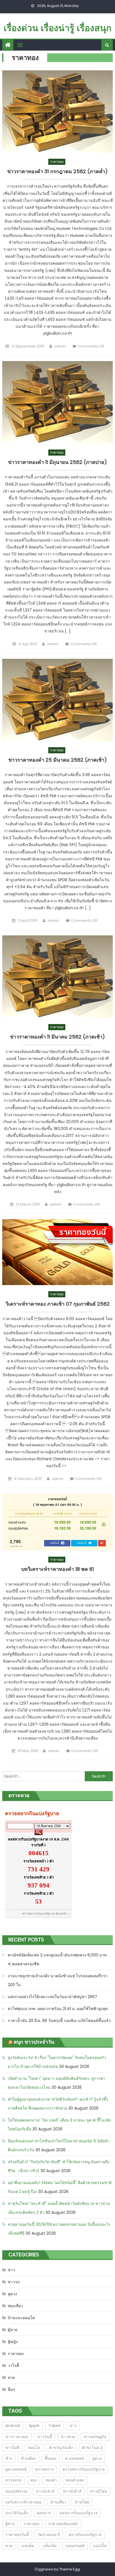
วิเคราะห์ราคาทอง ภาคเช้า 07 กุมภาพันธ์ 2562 (58, 1304)
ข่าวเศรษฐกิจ (95, 2437)
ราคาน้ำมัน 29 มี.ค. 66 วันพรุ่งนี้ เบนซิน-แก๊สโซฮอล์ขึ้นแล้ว (59, 2021)
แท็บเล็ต (50, 2546)
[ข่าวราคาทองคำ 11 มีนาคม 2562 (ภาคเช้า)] (57, 977)
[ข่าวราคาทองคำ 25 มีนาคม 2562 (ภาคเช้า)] (57, 700)
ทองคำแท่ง (75, 2480)
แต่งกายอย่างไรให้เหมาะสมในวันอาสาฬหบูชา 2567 (52, 1997)
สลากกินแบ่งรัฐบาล (85, 2535)
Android (13, 2426)
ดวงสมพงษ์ (74, 2458)
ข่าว (11, 2270)
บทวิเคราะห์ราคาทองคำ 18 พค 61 (57, 1569)
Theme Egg (70, 2569)
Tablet (55, 2426)
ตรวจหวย (13, 2480)
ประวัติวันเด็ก (17, 2513)
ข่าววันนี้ (45, 2437)
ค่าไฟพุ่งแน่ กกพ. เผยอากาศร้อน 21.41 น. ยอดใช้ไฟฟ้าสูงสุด (58, 2009)
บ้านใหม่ (82, 2502)
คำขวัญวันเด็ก (61, 2448)
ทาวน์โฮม (99, 2491)
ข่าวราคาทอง (17, 2437)
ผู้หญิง (13, 2342)
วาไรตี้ (13, 2366)
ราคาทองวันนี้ (17, 2535)
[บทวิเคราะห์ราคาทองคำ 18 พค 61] (57, 1522)
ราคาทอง (57, 162)
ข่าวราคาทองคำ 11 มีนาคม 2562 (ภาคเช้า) (57, 1037)
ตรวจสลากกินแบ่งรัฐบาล (84, 2469)
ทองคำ (51, 2480)
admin (60, 346)
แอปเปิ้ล (100, 2546)
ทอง (33, 2480)
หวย (11, 2378)
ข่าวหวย (68, 2437)
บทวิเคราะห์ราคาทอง (23, 2502)
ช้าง (9, 2458)
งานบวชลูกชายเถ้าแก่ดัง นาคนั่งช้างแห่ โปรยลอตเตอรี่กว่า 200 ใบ (58, 1980)
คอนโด (34, 2448)
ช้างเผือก (28, 2458)
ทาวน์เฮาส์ (45, 2491)
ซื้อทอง (51, 2458)
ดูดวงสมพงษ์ (16, 2469)
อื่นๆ (11, 2389)
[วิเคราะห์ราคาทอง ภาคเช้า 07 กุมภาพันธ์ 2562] (57, 1252)
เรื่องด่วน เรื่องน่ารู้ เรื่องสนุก (57, 28)
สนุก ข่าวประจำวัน (34, 2042)
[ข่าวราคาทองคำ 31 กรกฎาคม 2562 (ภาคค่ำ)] (57, 112)
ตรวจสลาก (45, 2469)
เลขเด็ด (27, 2546)
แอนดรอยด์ (75, 2546)
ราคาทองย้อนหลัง (63, 2524)
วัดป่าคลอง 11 (49, 2535)
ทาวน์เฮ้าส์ (72, 2491)
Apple (34, 2426)
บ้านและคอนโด (21, 2318)
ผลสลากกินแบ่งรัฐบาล (79, 2513)
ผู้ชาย (13, 2330)
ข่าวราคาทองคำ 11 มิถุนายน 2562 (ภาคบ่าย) (57, 462)
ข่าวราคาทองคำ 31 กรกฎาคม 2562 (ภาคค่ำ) (57, 172)
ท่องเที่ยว (15, 2306)
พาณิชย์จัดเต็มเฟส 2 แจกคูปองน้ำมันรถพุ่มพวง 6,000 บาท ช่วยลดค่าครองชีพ (57, 1959)
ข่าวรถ (14, 2282)
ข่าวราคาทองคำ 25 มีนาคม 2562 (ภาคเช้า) (58, 760)
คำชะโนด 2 (92, 2448)
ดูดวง (12, 2294)
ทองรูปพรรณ (16, 2491)
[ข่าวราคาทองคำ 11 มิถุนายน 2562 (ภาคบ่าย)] (57, 402)
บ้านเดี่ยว (58, 2502)
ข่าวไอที (12, 2448)
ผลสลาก (44, 2513)
